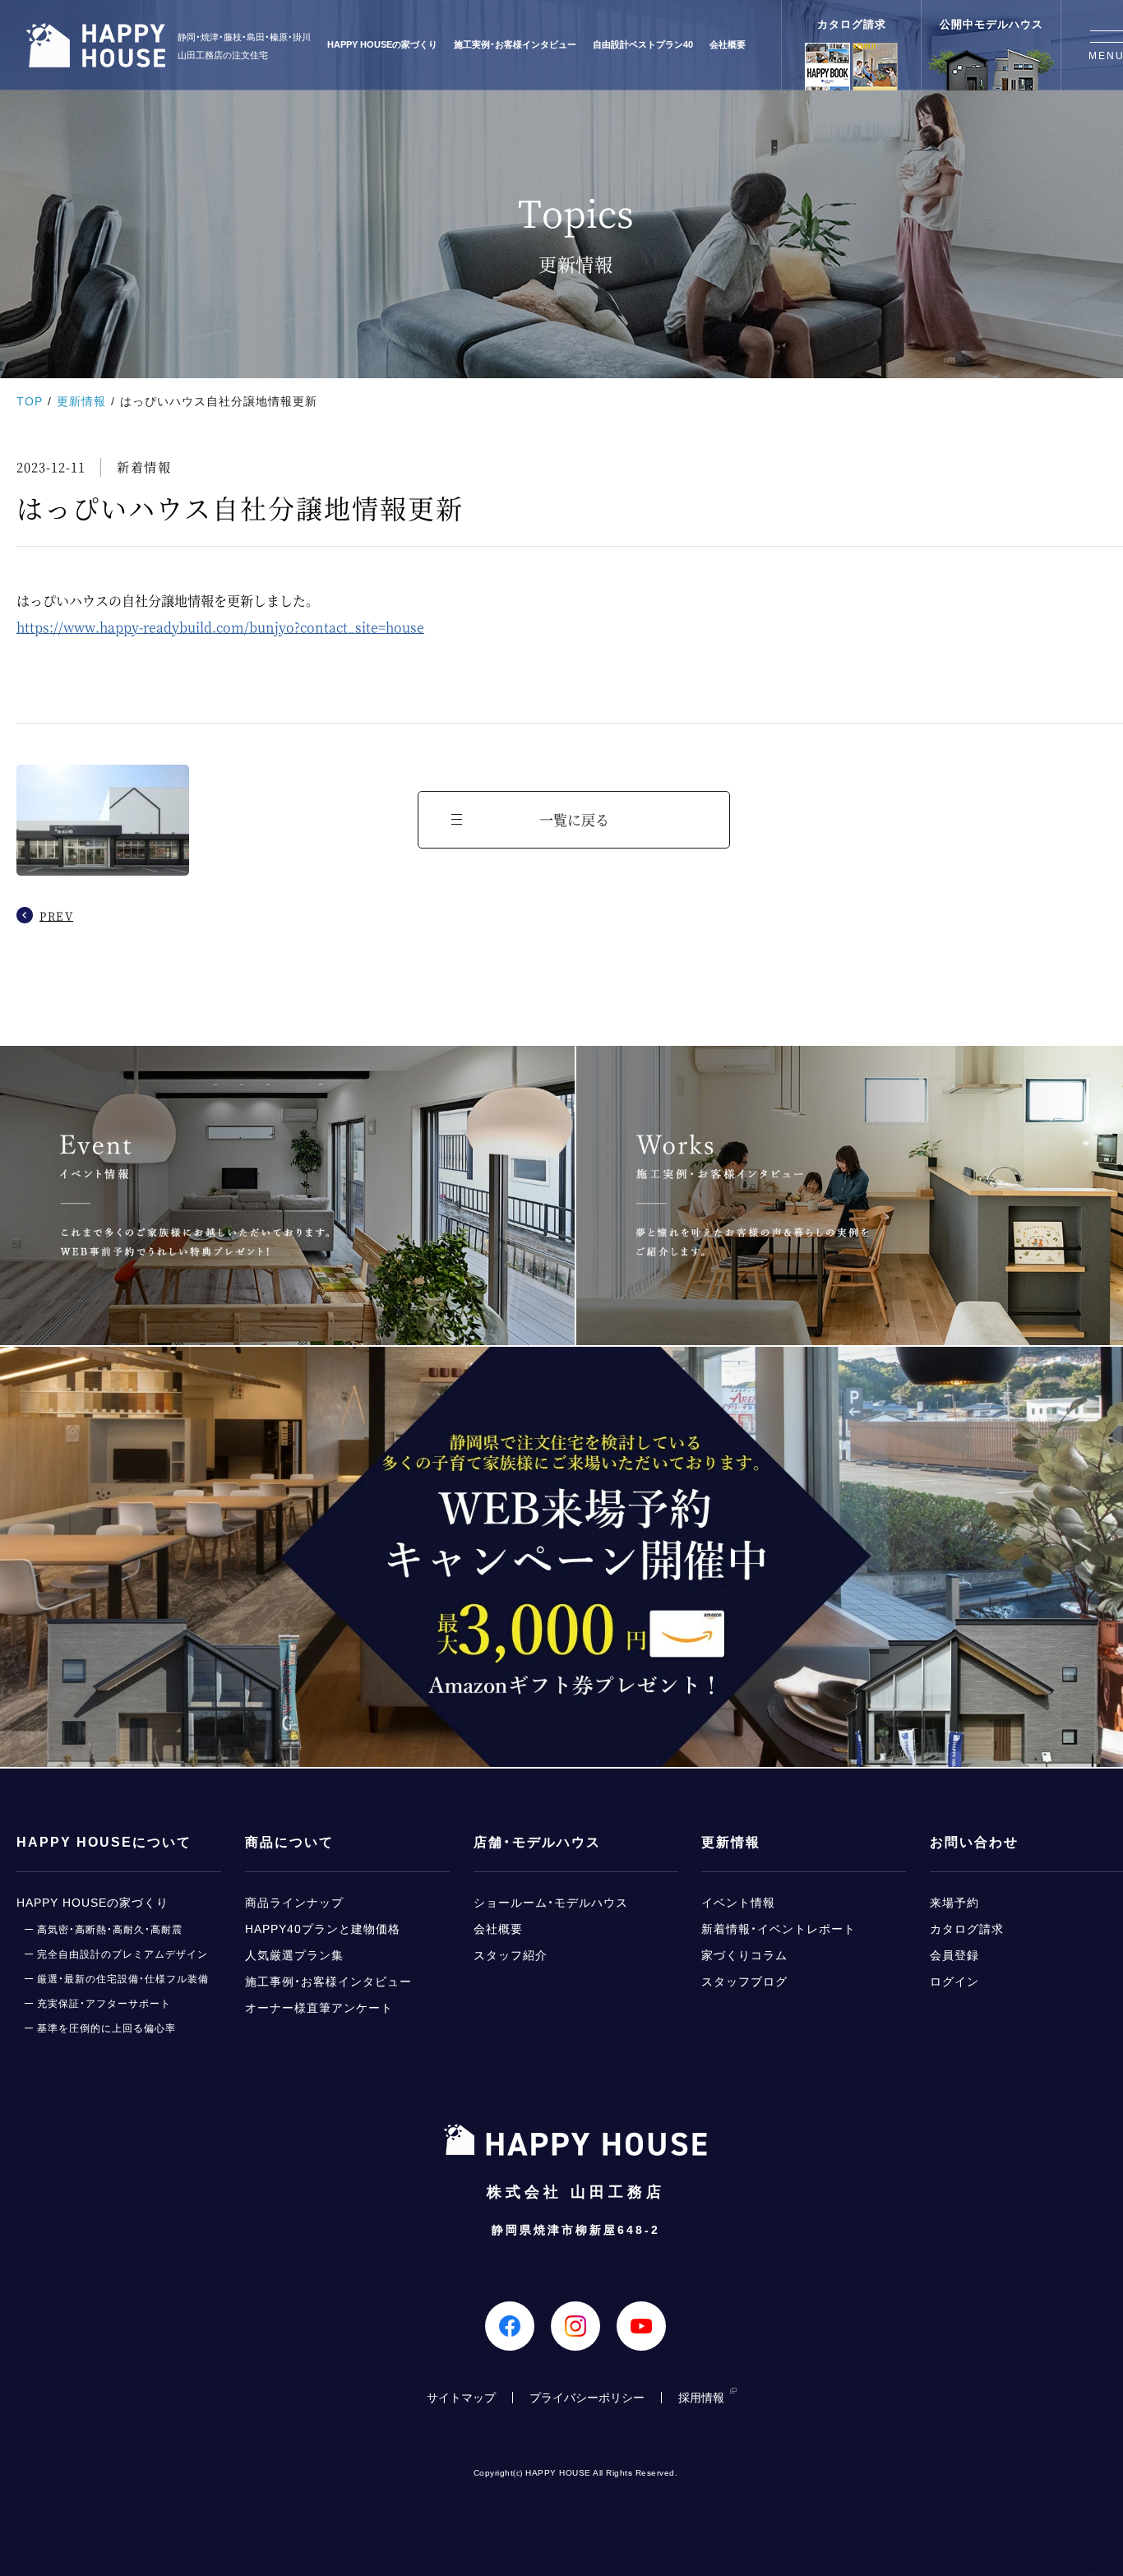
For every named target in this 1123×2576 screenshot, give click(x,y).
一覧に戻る (574, 819)
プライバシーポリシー (587, 2398)
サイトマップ (461, 2398)
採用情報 (701, 2398)
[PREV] (103, 826)
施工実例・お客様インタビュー (515, 45)
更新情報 (81, 401)
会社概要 (728, 45)
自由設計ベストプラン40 (643, 45)
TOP (30, 401)
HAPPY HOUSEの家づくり (382, 45)
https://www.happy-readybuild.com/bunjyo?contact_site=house (220, 627)
